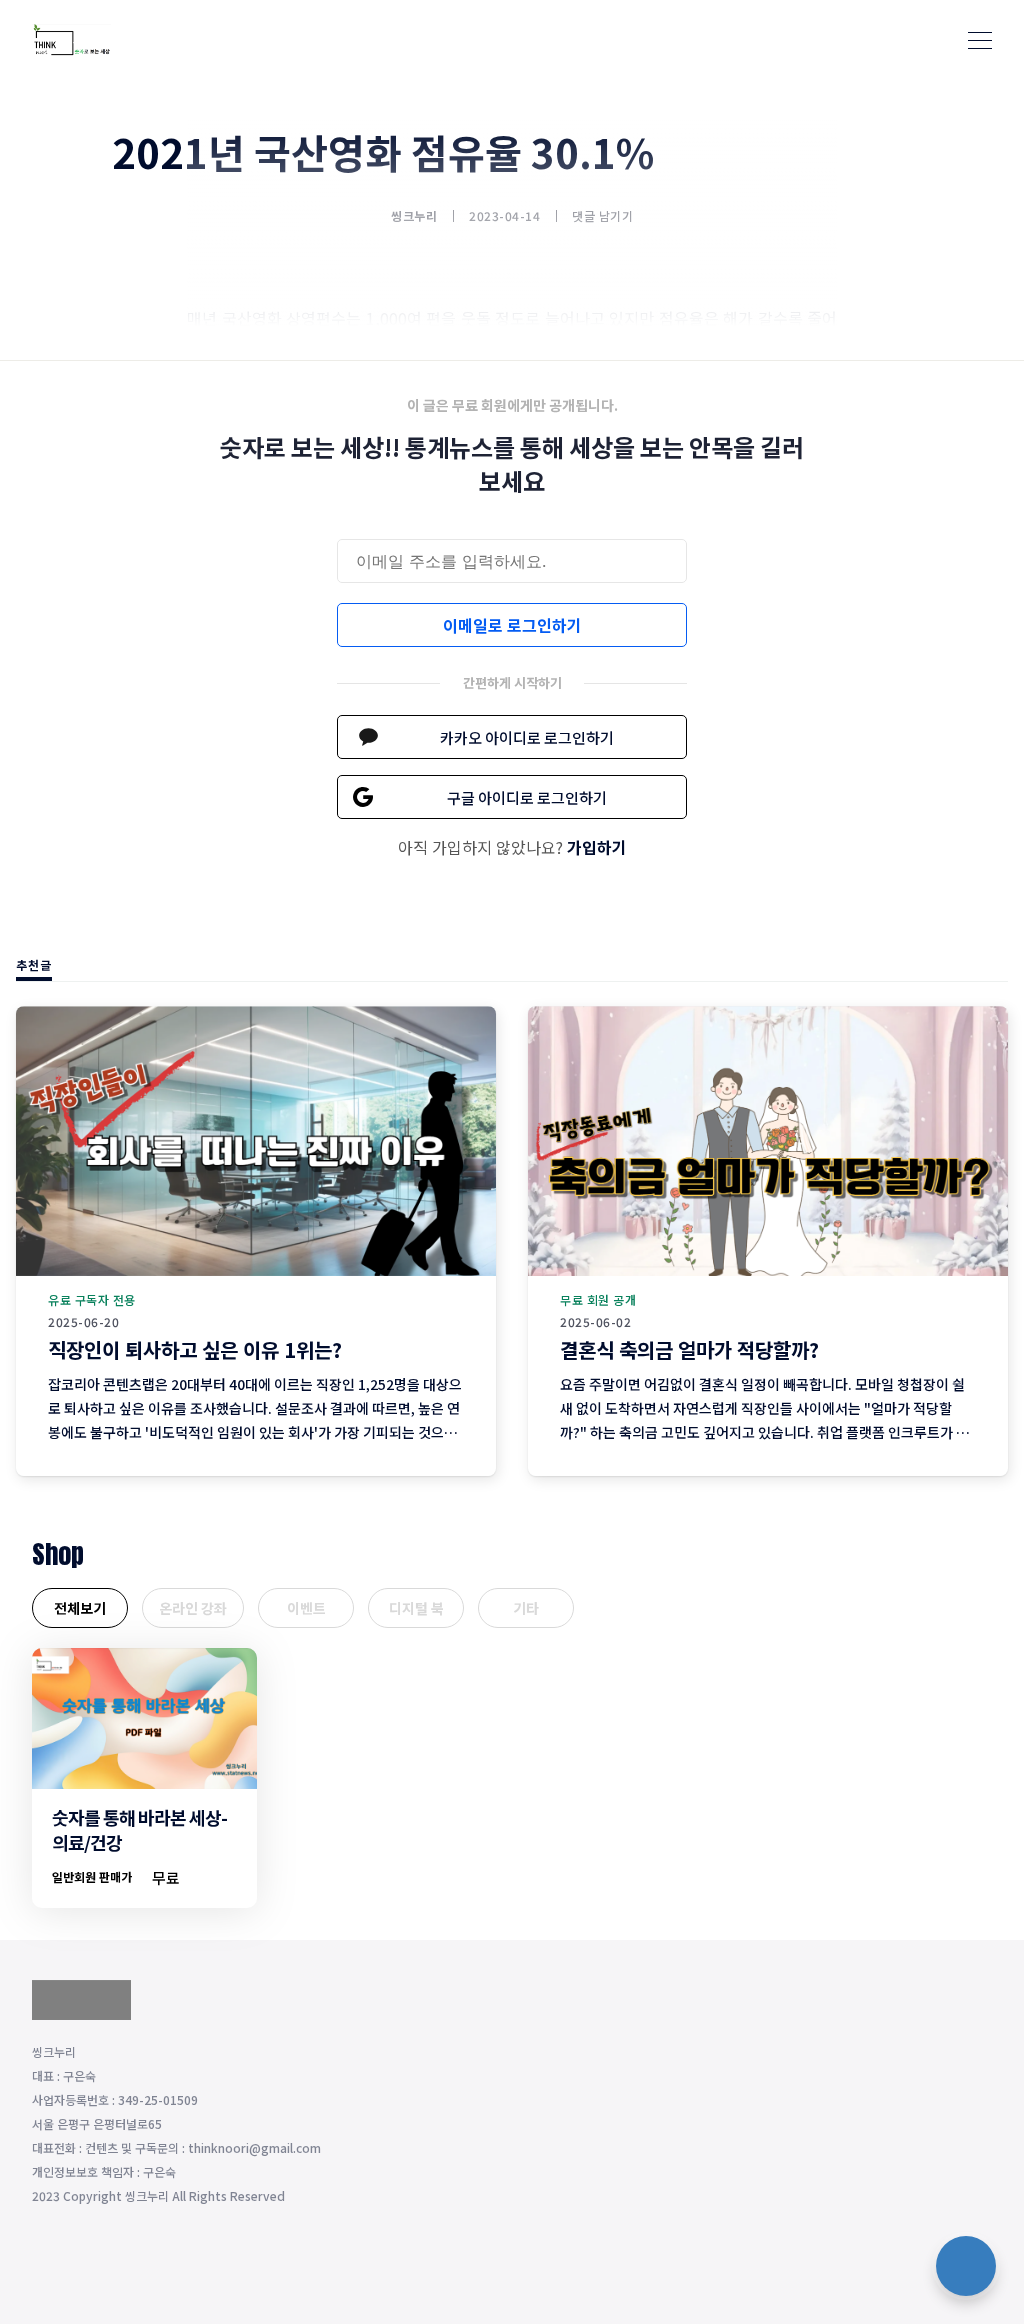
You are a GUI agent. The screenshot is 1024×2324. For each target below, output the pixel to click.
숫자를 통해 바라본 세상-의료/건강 (139, 1829)
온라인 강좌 (193, 1608)
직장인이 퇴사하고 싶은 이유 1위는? (195, 1349)
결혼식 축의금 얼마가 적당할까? (689, 1349)
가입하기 (597, 847)
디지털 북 (416, 1608)
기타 (526, 1608)
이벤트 (306, 1608)
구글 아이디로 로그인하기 (527, 797)
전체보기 (80, 1608)
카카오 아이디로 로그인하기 (527, 737)
